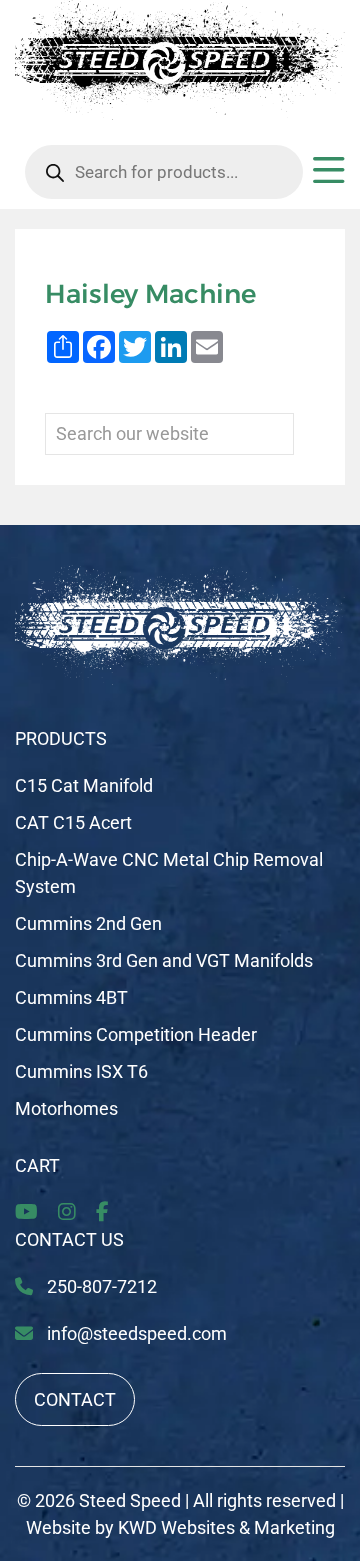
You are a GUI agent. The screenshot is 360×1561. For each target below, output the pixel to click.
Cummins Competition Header (136, 1034)
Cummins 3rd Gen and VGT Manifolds (164, 960)
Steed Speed (130, 1500)
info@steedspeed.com (137, 1333)
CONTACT (75, 1399)
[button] (329, 177)
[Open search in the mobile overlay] (164, 172)
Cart (37, 1165)
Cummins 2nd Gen (88, 923)
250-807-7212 (100, 1286)
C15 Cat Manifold (84, 785)
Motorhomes (66, 1108)
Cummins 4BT (71, 997)
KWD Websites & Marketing (226, 1527)
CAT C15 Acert (73, 822)
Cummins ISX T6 (81, 1071)
